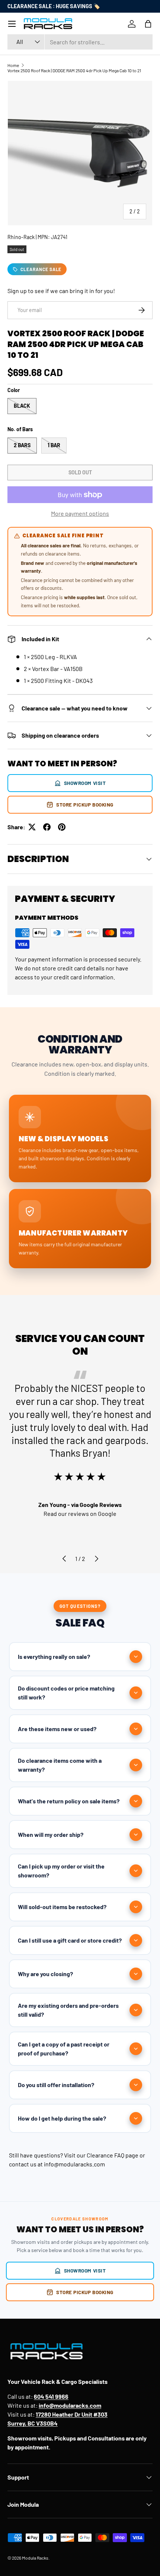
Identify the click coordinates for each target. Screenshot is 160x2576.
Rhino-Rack (21, 237)
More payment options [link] (80, 513)
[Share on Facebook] (47, 827)
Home (13, 65)
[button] (148, 24)
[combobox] (80, 42)
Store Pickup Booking (85, 804)
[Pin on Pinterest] (62, 827)
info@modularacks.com (74, 2164)
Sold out (80, 472)
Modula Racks (35, 2558)
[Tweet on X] (32, 827)
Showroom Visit (85, 783)
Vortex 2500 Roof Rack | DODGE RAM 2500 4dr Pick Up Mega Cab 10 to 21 (74, 70)
